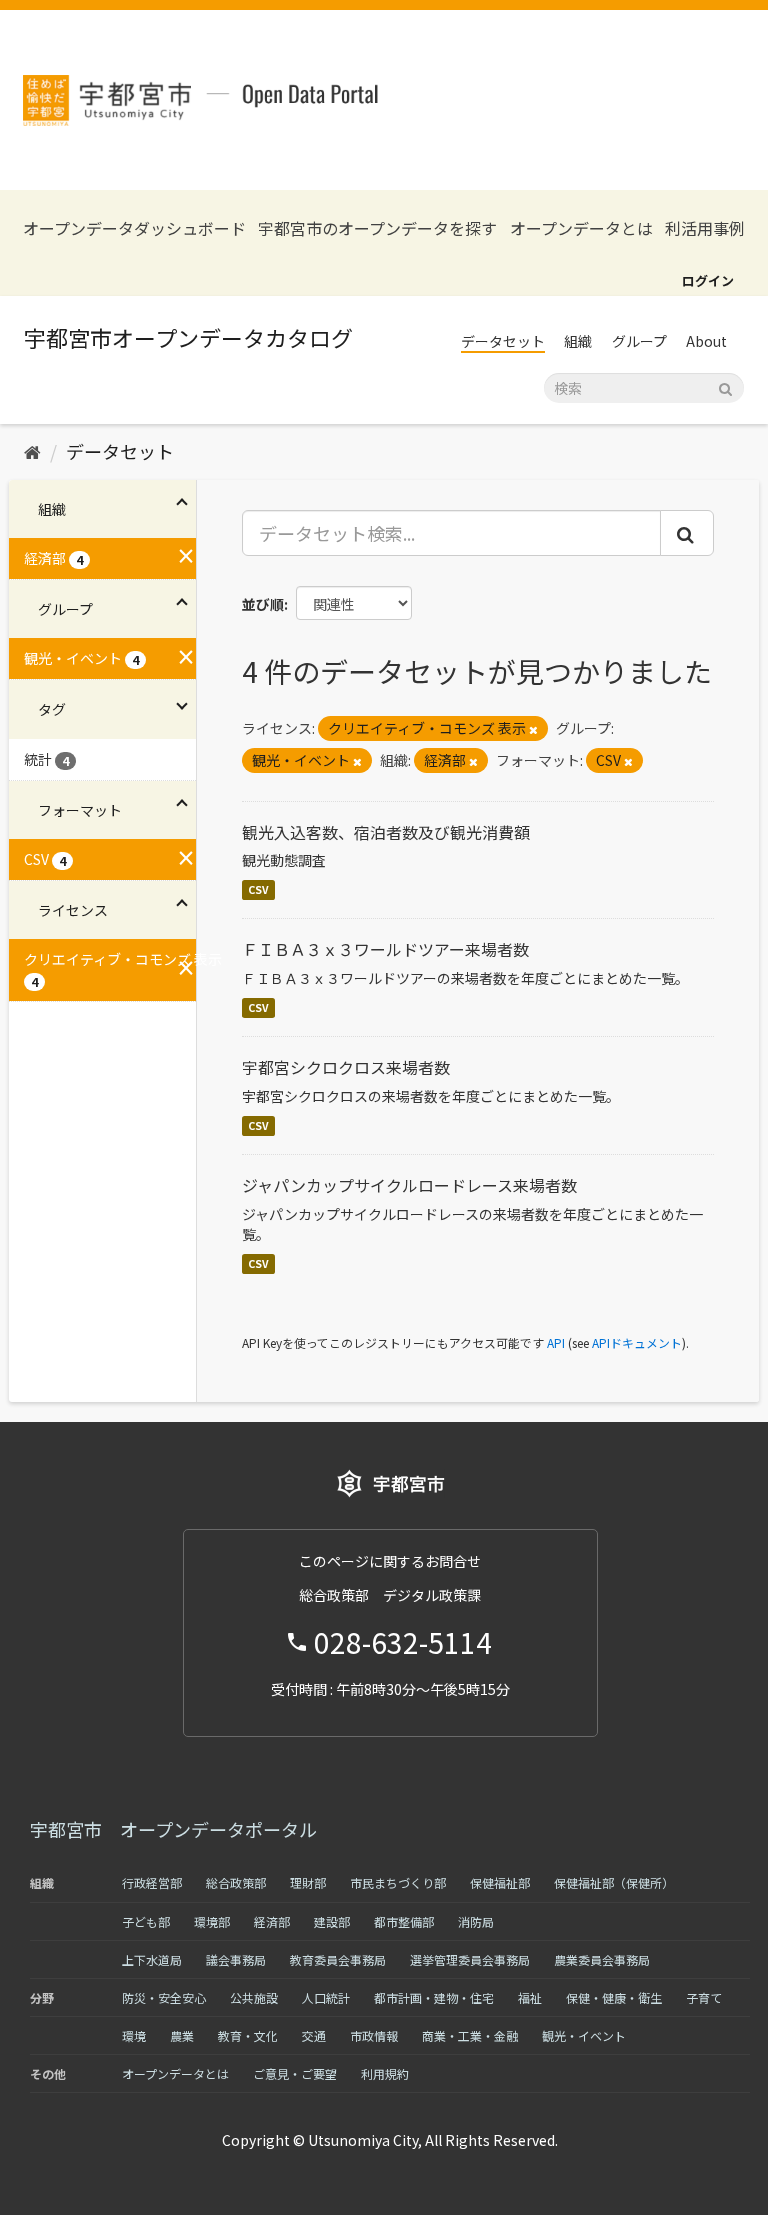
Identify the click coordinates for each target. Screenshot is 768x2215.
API (556, 1342)
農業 (182, 2035)
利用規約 (385, 2073)
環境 (134, 2035)
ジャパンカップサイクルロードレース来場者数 (409, 1185)
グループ (639, 341)
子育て (704, 1997)
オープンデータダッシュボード (134, 228)
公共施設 (254, 1997)
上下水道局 (152, 1959)
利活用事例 (705, 228)
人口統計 (326, 1997)
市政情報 (374, 2035)
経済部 (272, 1921)
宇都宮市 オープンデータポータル (173, 1829)
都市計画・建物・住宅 (434, 1997)
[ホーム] (32, 451)
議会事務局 (236, 1959)
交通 (314, 2035)
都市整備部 (404, 1921)
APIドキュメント (637, 1342)
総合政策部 (236, 1882)
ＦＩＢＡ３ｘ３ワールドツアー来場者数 (385, 949)
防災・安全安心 (164, 1997)
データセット (503, 341)
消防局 (476, 1921)
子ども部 (146, 1921)
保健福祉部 (500, 1882)
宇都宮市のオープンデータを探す (377, 228)
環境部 (212, 1921)
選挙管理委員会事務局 (470, 1959)
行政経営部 (152, 1882)
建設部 (332, 1921)
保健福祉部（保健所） (614, 1882)
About (706, 341)
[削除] (533, 729)
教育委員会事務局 (338, 1959)
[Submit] (725, 386)
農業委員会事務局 (602, 1959)
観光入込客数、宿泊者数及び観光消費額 (386, 832)
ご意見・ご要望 (295, 2073)
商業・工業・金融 (470, 2035)
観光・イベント (584, 2035)
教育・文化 (248, 2035)
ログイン (708, 280)
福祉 (530, 1997)
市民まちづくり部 (398, 1882)
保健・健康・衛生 (614, 1997)
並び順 (263, 604)
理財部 (308, 1882)
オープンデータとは (581, 228)
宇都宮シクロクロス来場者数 (346, 1067)
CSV (258, 889)
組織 (578, 341)
